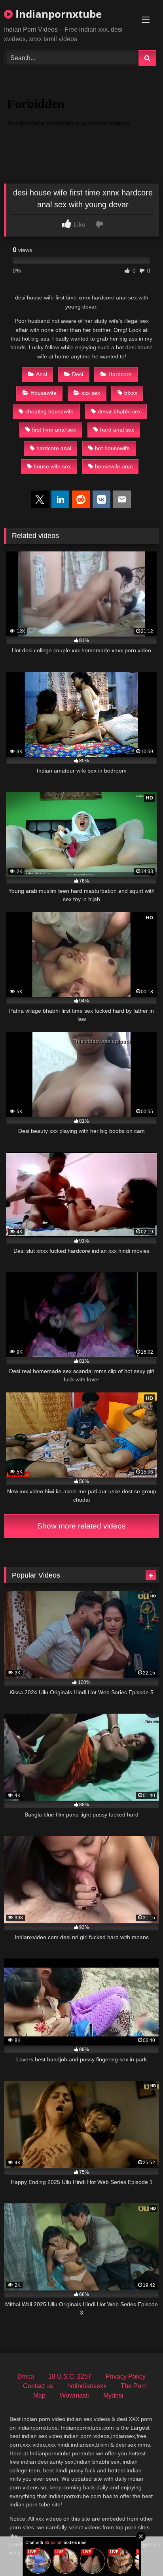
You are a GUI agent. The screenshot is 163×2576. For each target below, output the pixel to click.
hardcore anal (54, 448)
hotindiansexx (87, 2386)
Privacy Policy (126, 2376)
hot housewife (112, 448)
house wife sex (52, 466)
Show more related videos (81, 1526)
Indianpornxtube (57, 14)
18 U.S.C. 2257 (70, 2376)
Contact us (38, 2386)
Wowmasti (74, 2395)
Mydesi (113, 2395)
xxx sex (91, 393)
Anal (42, 374)
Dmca (26, 2376)
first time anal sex (54, 430)
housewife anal (114, 466)
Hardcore (120, 374)
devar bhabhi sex (119, 411)
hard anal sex (117, 430)
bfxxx (131, 393)
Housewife (44, 393)
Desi (78, 374)
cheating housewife (49, 411)
